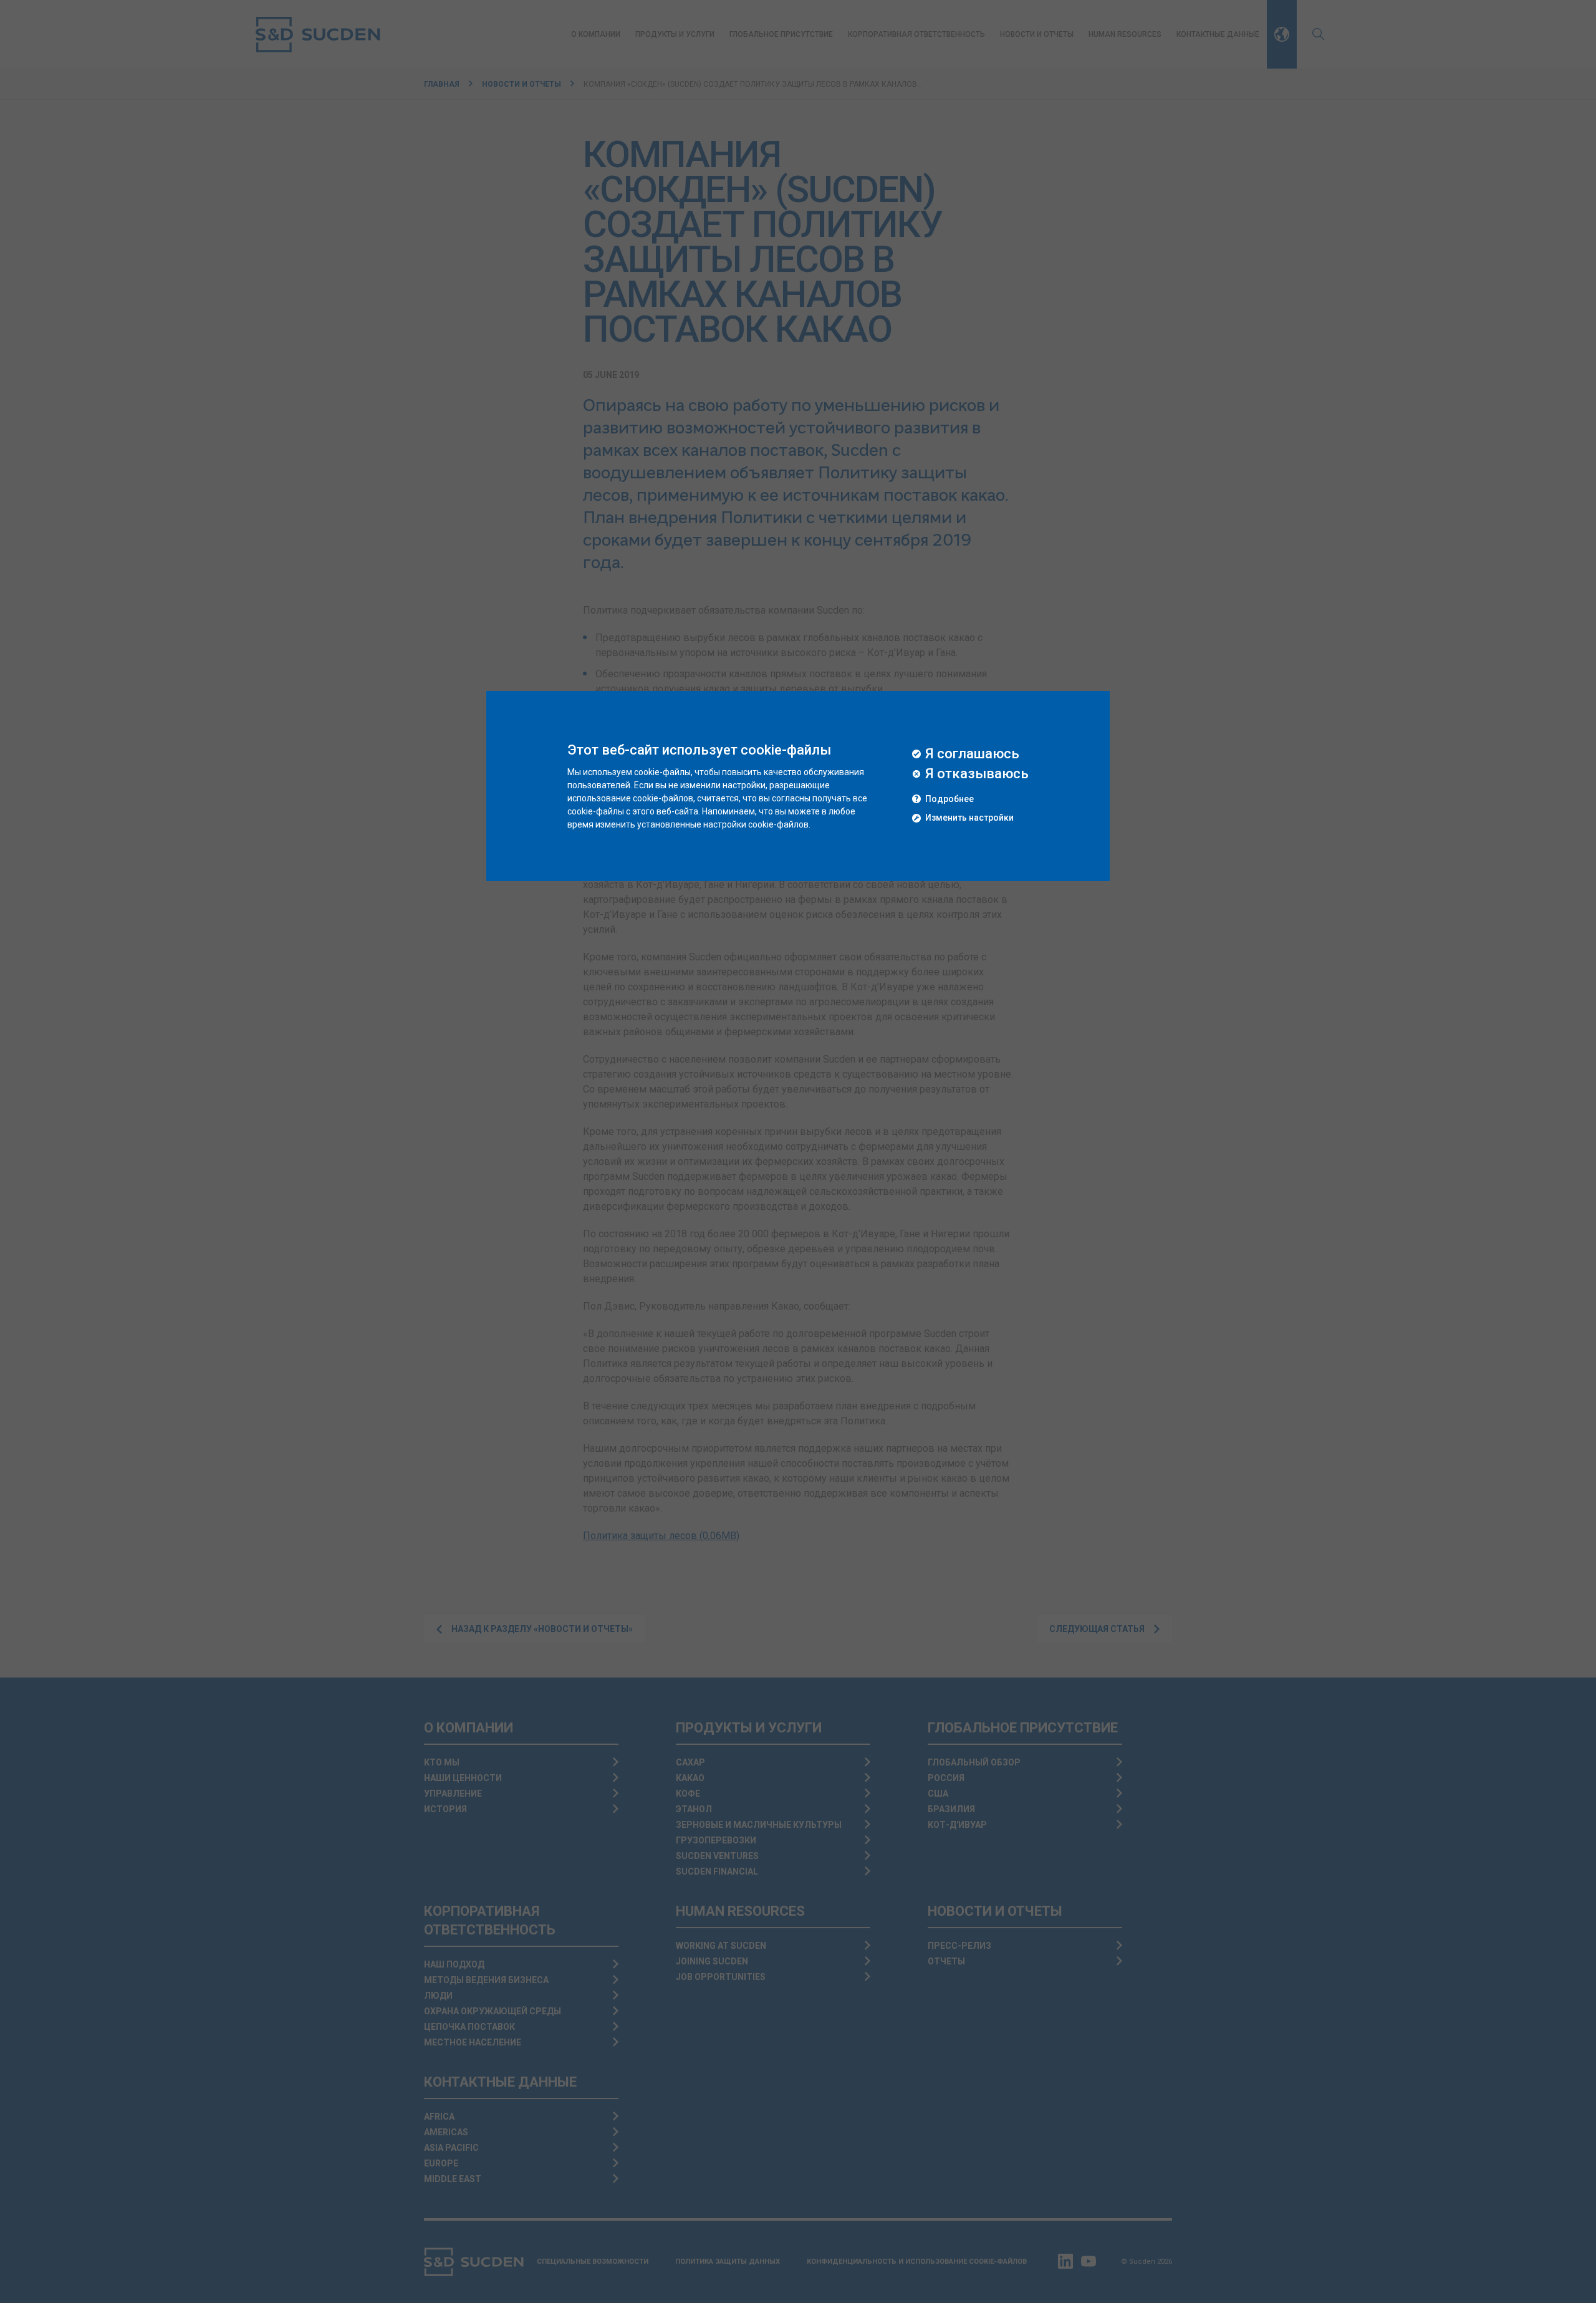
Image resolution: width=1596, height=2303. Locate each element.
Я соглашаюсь (972, 754)
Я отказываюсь (977, 774)
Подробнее (949, 799)
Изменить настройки (969, 818)
